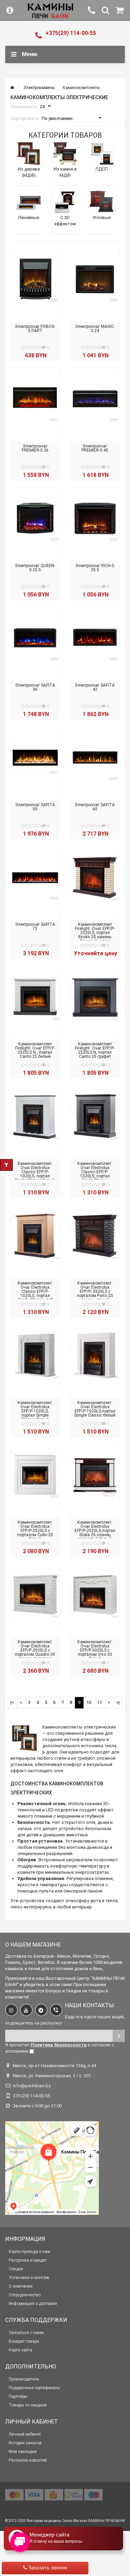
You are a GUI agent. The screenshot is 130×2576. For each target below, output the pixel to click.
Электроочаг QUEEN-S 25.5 (35, 568)
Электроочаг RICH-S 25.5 (95, 568)
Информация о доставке (33, 2304)
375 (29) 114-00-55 (31, 2096)
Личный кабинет (25, 2434)
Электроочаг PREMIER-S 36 (35, 448)
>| (118, 1702)
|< (12, 1702)
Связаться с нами (26, 2333)
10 (89, 1702)
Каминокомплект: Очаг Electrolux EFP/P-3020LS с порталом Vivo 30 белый (95, 1650)
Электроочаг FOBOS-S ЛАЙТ (35, 329)
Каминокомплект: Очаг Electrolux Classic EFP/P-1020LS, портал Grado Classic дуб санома (35, 1294)
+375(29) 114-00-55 (71, 33)
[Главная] (12, 88)
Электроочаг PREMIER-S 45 (95, 448)
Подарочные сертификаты (34, 2388)
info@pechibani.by (32, 2086)
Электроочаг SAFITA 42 (95, 687)
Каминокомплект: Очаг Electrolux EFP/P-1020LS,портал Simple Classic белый (95, 1409)
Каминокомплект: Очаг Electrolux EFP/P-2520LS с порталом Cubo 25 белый (35, 1531)
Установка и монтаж (29, 2278)
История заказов (25, 2443)
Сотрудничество (25, 2295)
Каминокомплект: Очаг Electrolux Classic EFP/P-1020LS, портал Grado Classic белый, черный (35, 1174)
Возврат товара (24, 2341)
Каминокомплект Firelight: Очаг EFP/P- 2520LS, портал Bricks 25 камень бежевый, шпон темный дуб (95, 935)
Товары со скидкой (28, 2405)
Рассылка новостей (28, 2460)
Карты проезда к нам (29, 2252)
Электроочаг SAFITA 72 (35, 926)
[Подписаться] (119, 2036)
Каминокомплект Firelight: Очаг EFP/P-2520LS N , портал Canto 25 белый (35, 1050)
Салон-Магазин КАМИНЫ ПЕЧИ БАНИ (93, 2521)
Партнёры (18, 2396)
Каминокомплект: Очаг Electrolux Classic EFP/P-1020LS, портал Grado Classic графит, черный (95, 1174)
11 (99, 1702)
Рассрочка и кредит (28, 2260)
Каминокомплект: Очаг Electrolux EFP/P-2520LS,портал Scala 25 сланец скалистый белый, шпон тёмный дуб (95, 1533)
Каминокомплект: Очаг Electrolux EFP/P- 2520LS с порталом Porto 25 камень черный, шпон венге (95, 1294)
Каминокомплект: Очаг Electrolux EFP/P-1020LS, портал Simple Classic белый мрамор (35, 1413)
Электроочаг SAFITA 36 (35, 687)
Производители (24, 2379)
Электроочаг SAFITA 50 (35, 807)
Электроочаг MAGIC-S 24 (95, 329)
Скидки (16, 2269)
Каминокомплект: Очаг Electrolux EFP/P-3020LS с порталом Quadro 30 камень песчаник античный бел (35, 1652)
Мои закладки (23, 2452)
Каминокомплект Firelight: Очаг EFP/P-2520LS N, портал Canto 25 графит (95, 1050)
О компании (21, 2286)
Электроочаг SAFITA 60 (95, 807)
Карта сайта (20, 2350)
